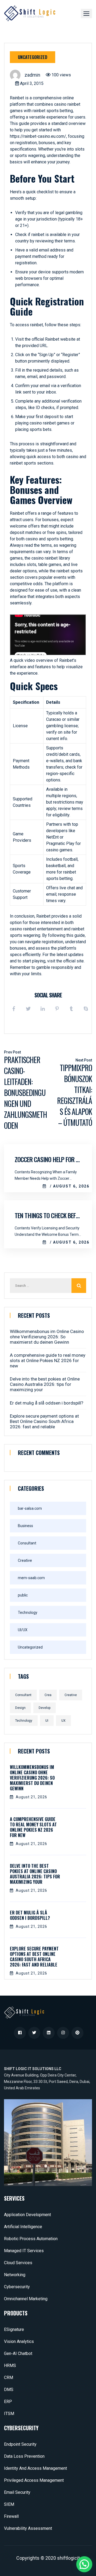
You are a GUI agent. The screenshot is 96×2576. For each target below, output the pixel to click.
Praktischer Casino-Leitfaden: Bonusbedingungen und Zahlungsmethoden (25, 1093)
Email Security (17, 2492)
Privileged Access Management (34, 2480)
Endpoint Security (20, 2444)
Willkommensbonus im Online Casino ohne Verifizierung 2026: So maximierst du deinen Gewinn (47, 1337)
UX (63, 1721)
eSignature (14, 2329)
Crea (48, 1695)
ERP (8, 2402)
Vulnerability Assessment (28, 2528)
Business (25, 1526)
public (23, 1595)
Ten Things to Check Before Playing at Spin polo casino (48, 1215)
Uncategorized (33, 57)
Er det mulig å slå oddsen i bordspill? (47, 1403)
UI (47, 1721)
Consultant (27, 1543)
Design (20, 1708)
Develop (45, 1708)
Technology (28, 1613)
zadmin (32, 75)
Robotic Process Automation (31, 2239)
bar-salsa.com (30, 1508)
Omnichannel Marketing (26, 2299)
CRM (9, 2378)
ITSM (9, 2414)
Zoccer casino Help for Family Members (48, 1159)
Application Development (27, 2215)
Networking (15, 2275)
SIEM (9, 2504)
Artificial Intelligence (23, 2227)
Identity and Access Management (35, 2468)
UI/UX (23, 1630)
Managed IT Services (24, 2251)
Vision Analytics (19, 2341)
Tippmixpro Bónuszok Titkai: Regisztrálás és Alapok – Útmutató (75, 1095)
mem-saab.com (31, 1578)
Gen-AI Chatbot (18, 2353)
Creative (25, 1560)
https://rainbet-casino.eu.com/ (38, 136)
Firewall (11, 2516)
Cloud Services (18, 2263)
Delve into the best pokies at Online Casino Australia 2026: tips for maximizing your (45, 1384)
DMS (9, 2390)
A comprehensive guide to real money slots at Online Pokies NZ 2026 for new (48, 1360)
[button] (86, 13)
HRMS (10, 2365)
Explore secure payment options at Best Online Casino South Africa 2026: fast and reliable (44, 1421)
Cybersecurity (17, 2287)
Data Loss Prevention (24, 2456)
